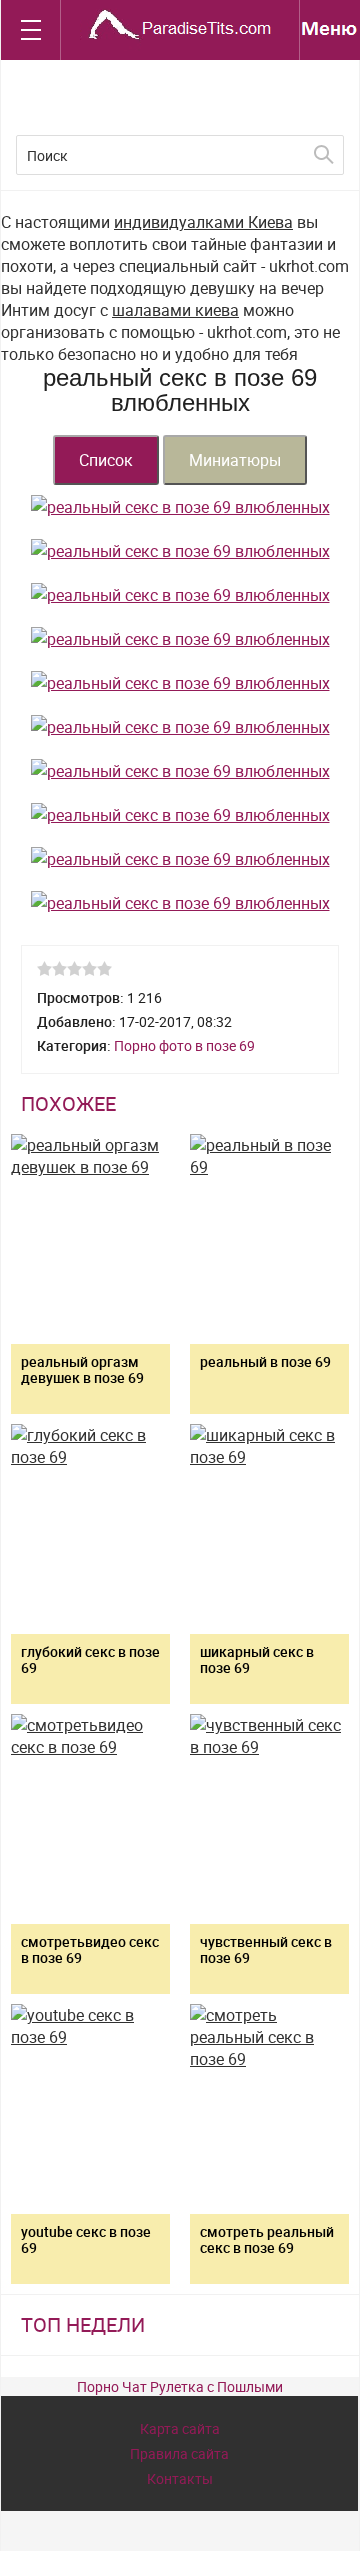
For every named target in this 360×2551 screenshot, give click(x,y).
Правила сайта (179, 2453)
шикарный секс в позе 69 (257, 1659)
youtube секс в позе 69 (86, 2239)
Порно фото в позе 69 (184, 1045)
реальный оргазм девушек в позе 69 (82, 1369)
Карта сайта (180, 2428)
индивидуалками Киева (203, 222)
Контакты (180, 2478)
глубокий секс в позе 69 (90, 1659)
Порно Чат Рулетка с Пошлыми (180, 2386)
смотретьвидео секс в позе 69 (90, 1949)
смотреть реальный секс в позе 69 (267, 2239)
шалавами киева (175, 310)
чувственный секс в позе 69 (266, 1949)
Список (106, 460)
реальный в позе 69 (265, 1361)
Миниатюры (235, 460)
